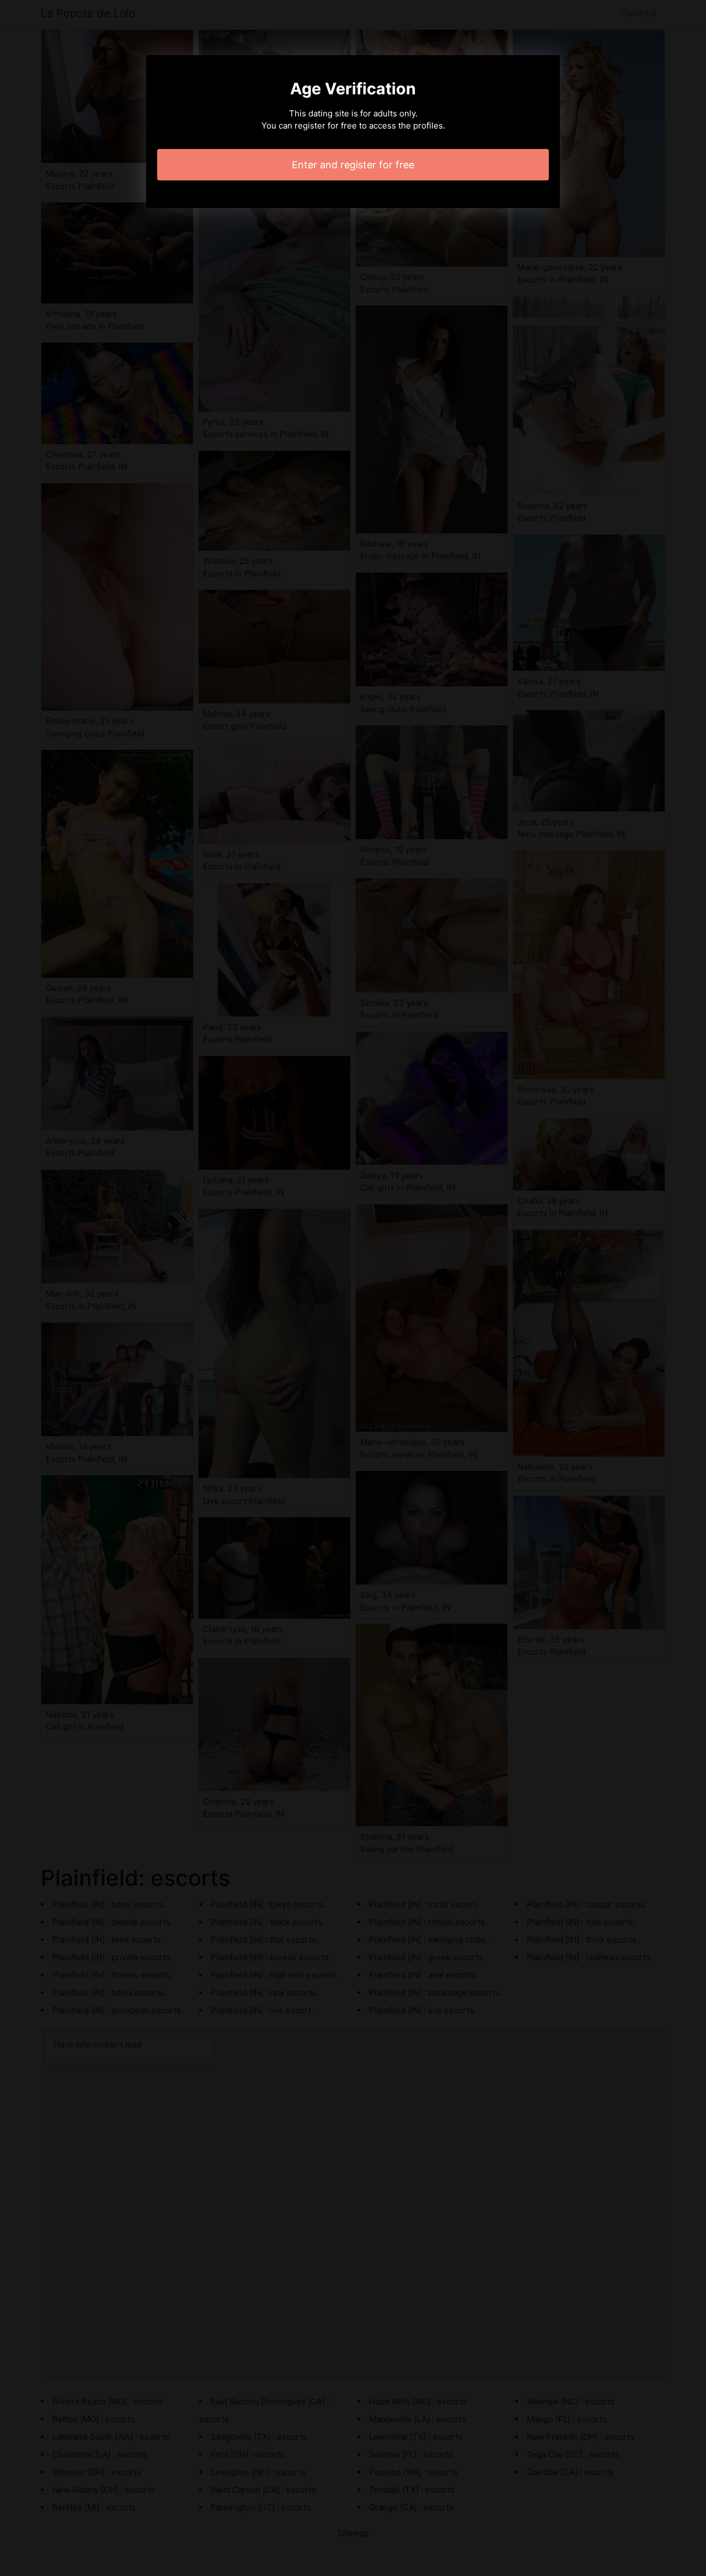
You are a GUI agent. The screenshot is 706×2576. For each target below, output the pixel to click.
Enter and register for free (353, 165)
